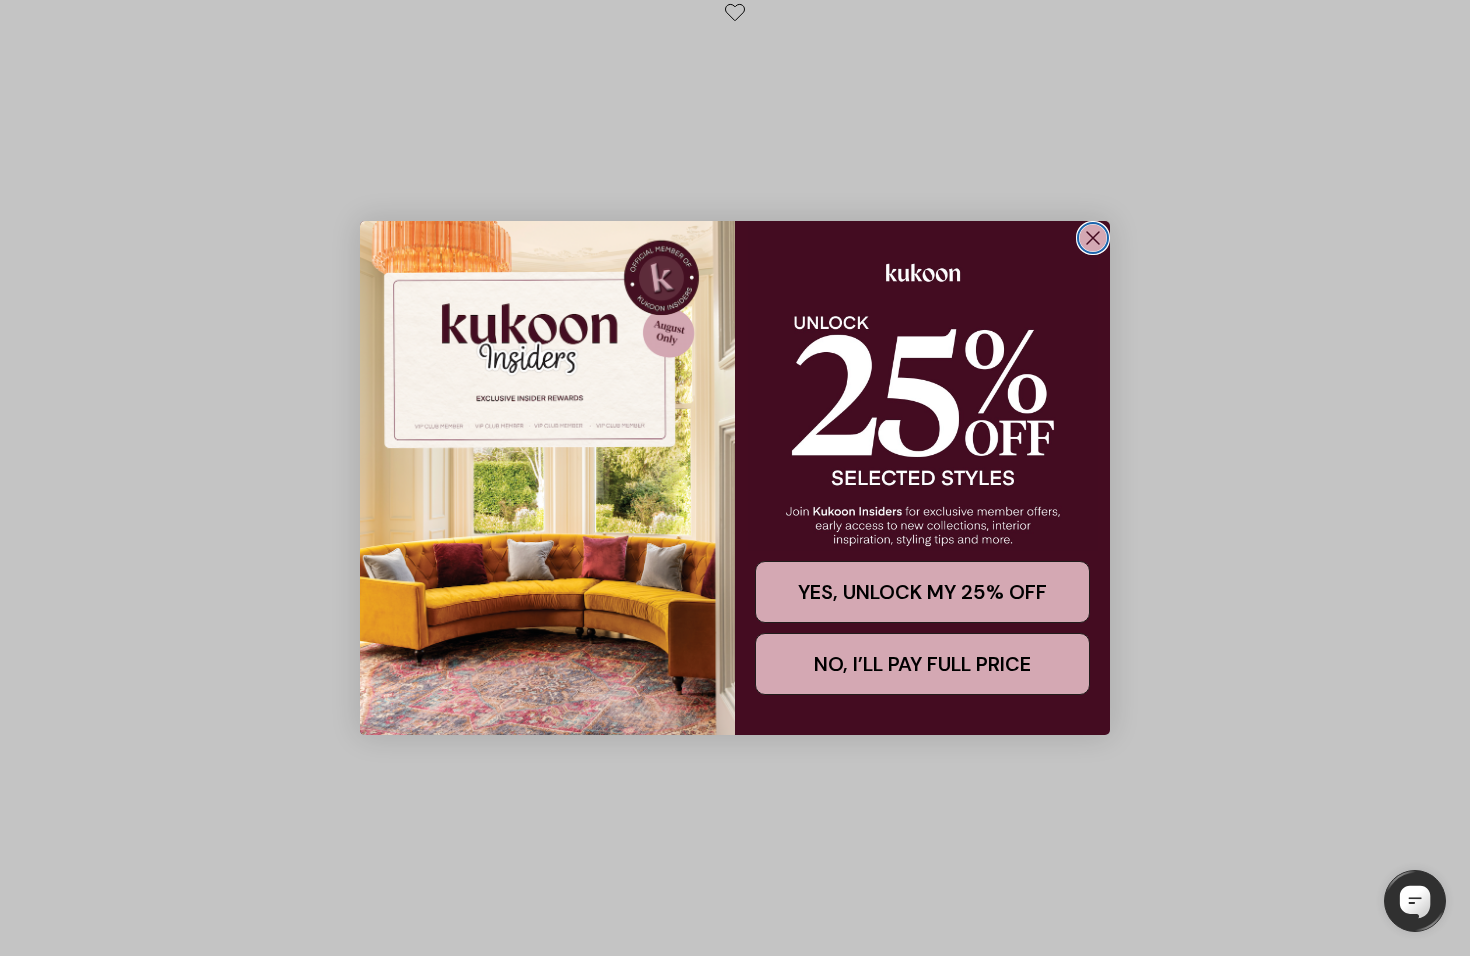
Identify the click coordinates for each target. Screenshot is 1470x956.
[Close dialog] (1093, 238)
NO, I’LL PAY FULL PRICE (922, 664)
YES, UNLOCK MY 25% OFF (922, 592)
